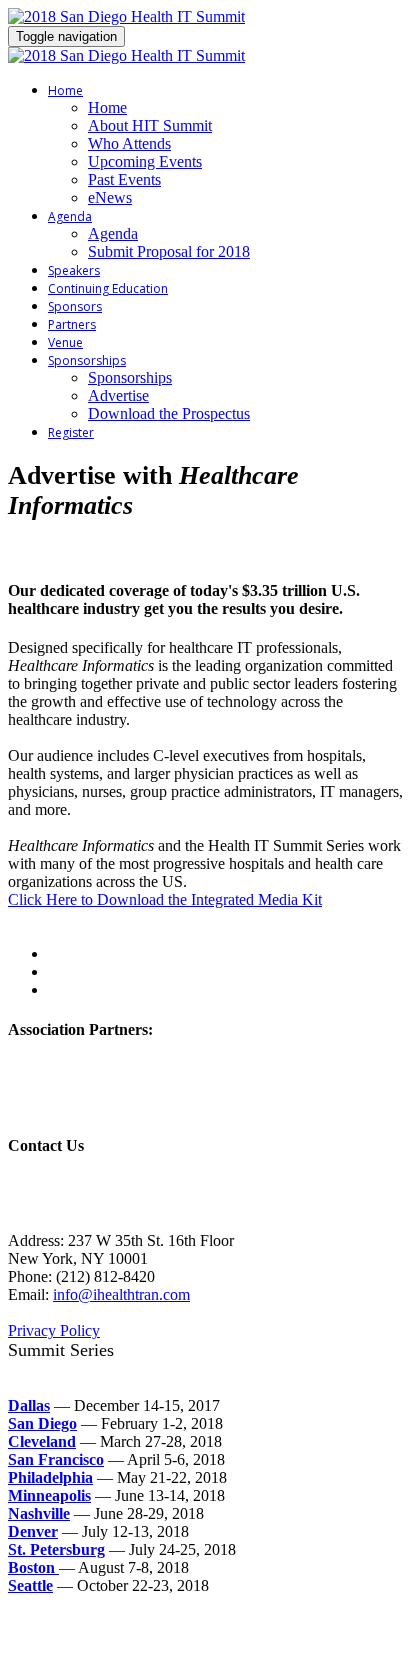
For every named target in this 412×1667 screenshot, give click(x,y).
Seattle (30, 1585)
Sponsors (75, 306)
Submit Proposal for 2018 (169, 251)
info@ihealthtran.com (121, 1294)
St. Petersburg (56, 1549)
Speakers (74, 270)
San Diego (42, 1423)
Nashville (39, 1513)
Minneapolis (49, 1495)
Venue (65, 342)
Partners (72, 324)
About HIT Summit (150, 125)
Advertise (118, 395)
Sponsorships (87, 360)
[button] (165, 899)
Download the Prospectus (169, 413)
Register (71, 432)
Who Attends (129, 143)
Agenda (70, 216)
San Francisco (56, 1459)
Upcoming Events (145, 161)
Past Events (124, 179)
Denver (33, 1531)
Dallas (29, 1405)
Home (65, 90)
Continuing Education (108, 288)
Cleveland (42, 1441)
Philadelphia (50, 1477)
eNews (110, 197)
